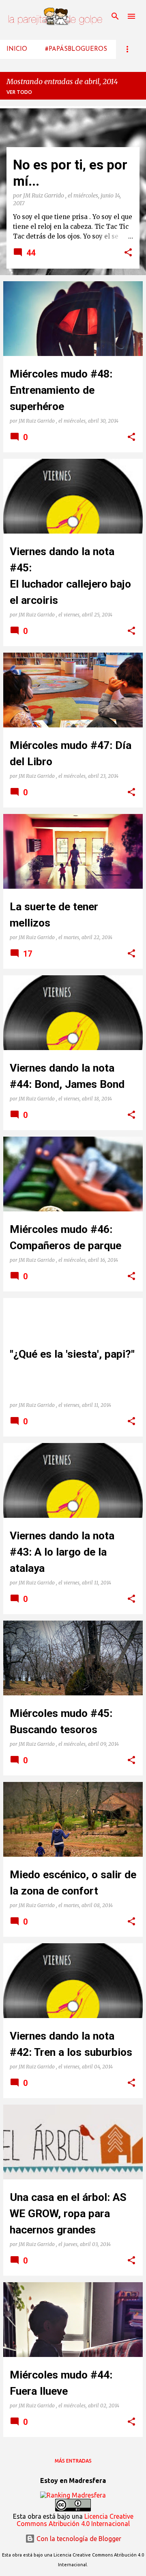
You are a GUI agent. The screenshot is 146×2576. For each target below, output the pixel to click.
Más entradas (73, 2461)
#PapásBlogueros (76, 49)
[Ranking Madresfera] (73, 2495)
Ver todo (19, 92)
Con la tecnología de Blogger (78, 2539)
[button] (128, 253)
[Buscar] (115, 16)
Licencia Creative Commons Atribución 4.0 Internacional (75, 2520)
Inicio (17, 49)
